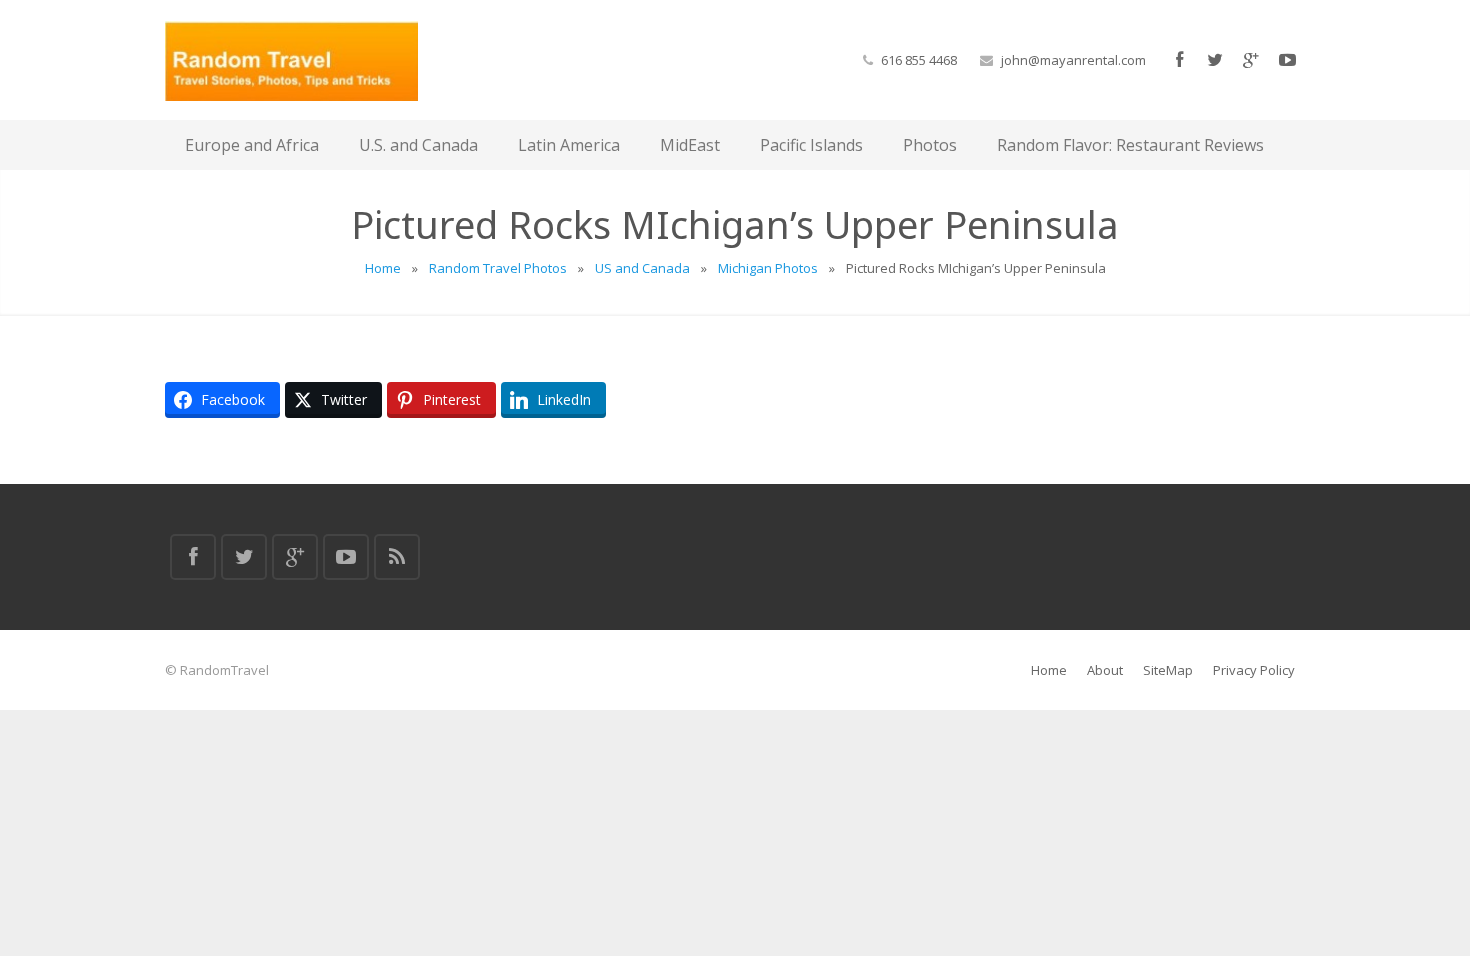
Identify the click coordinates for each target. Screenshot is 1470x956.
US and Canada (642, 268)
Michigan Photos (768, 268)
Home (383, 268)
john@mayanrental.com (1073, 60)
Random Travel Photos (498, 268)
